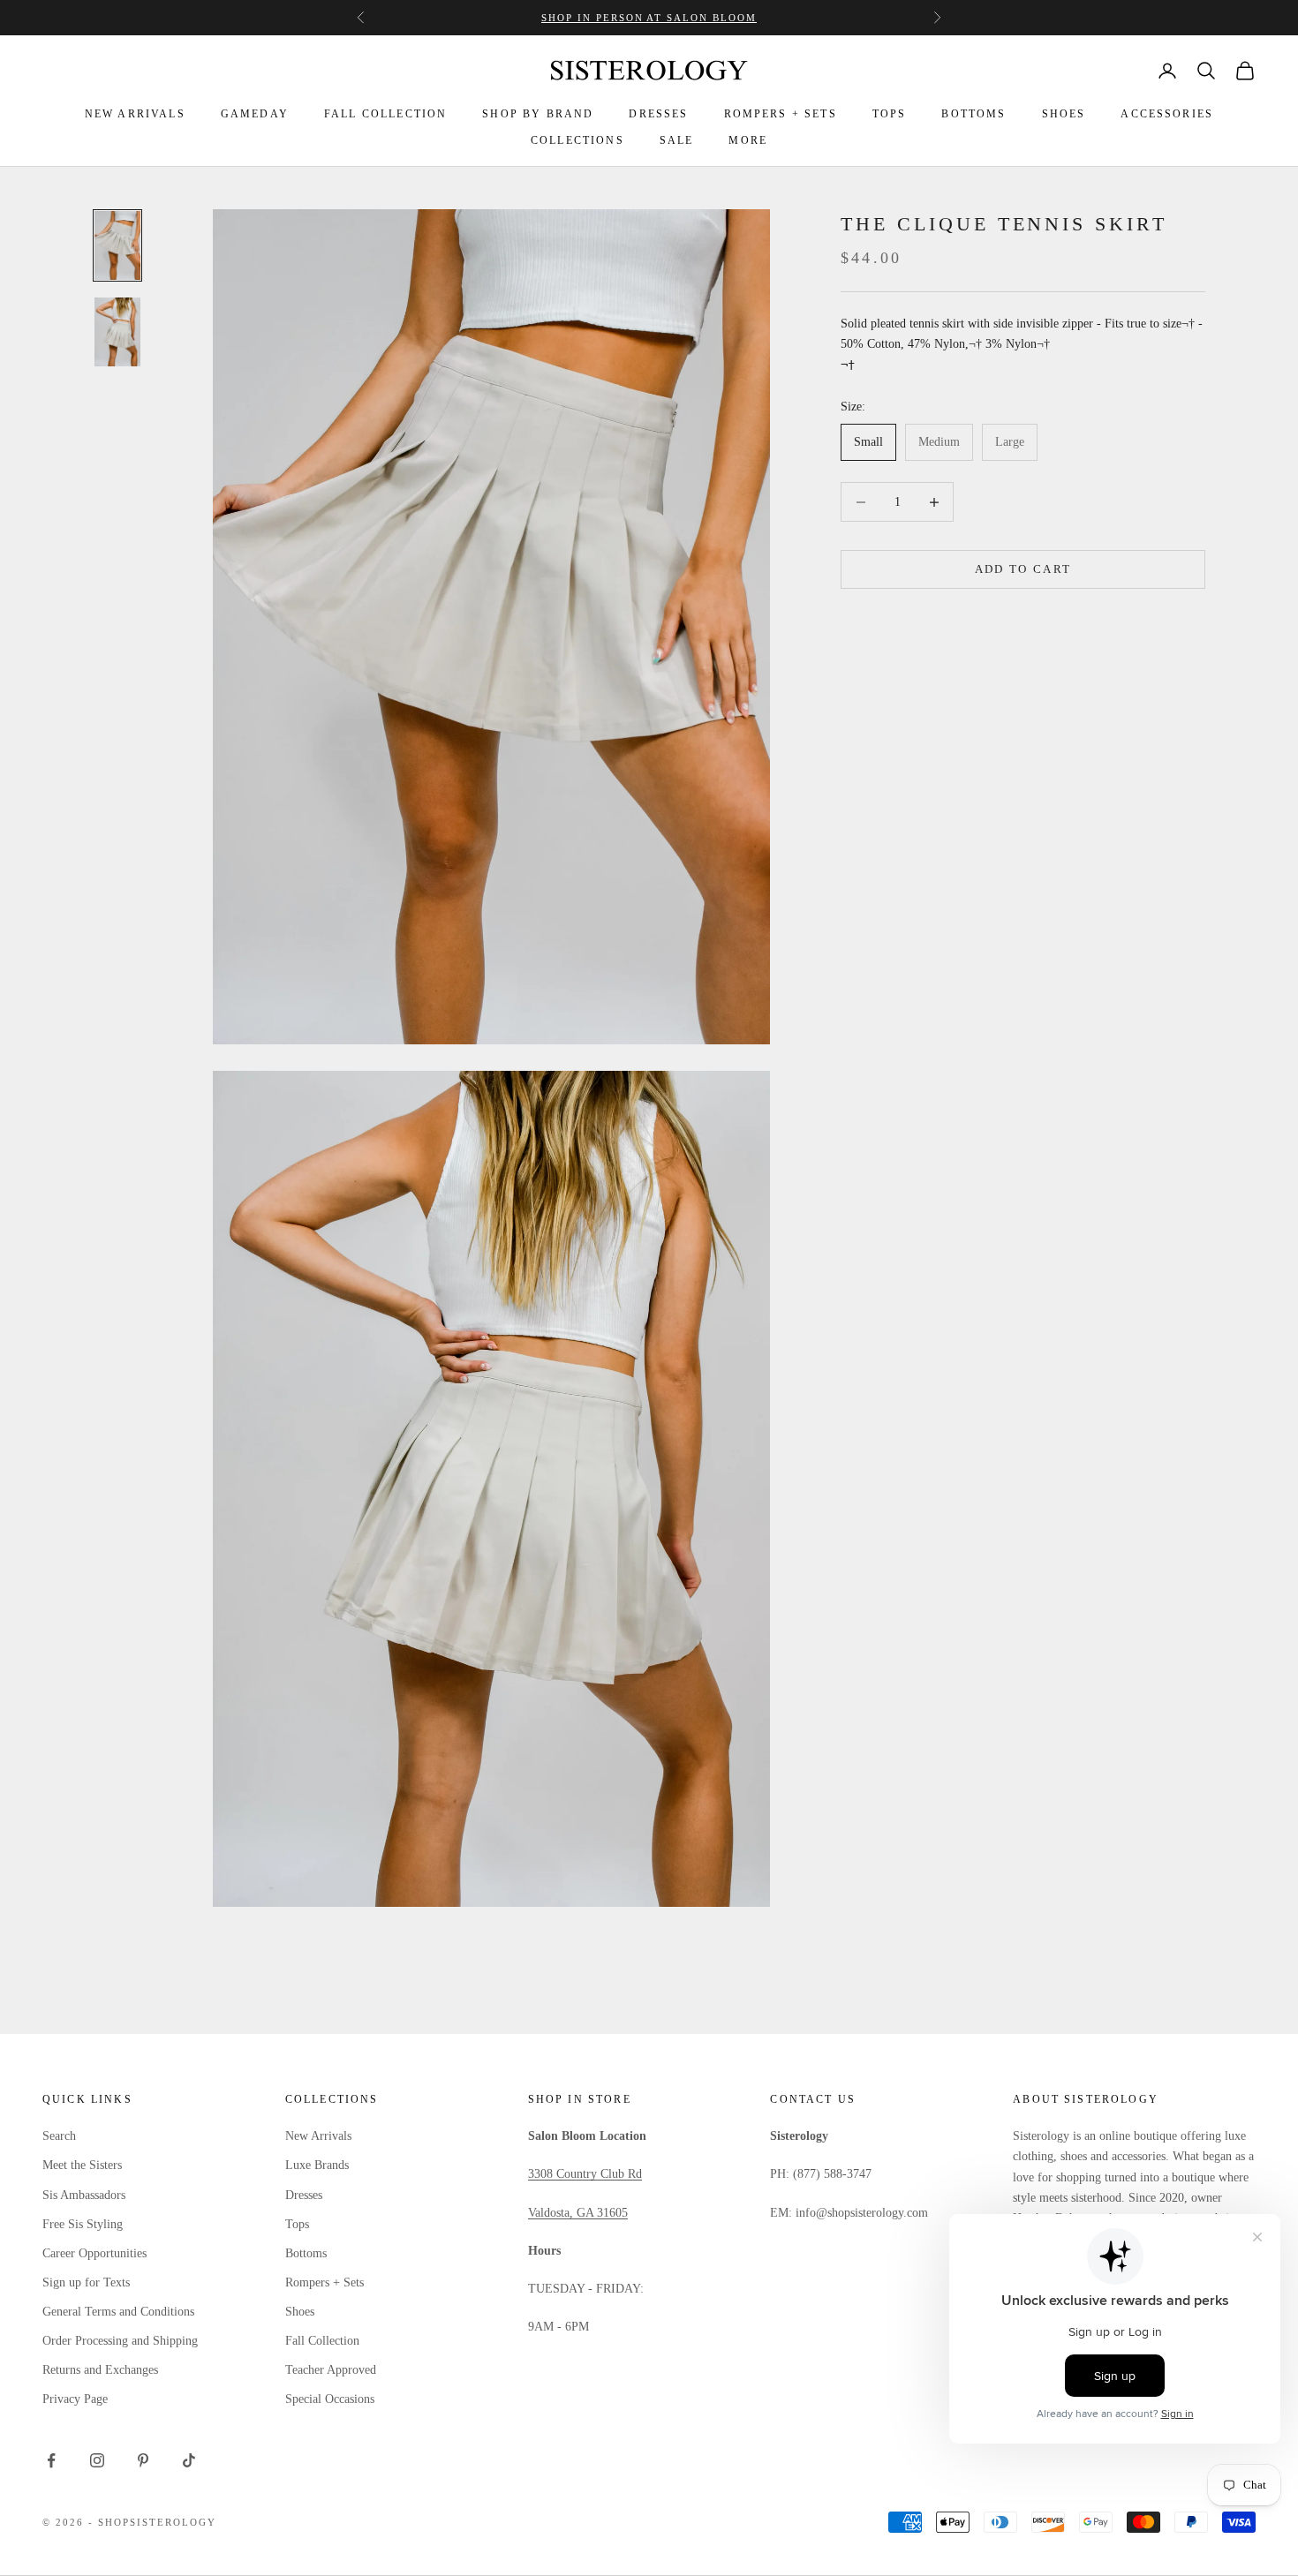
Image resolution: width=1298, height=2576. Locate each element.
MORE (748, 140)
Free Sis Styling (83, 2224)
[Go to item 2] (117, 332)
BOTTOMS (973, 114)
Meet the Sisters (82, 2165)
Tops (297, 2224)
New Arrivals (318, 2136)
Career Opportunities (94, 2253)
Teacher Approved (331, 2370)
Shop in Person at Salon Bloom (649, 18)
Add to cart (1023, 570)
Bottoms (306, 2253)
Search (59, 2136)
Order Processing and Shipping (120, 2341)
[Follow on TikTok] (189, 2460)
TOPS (890, 114)
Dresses (304, 2195)
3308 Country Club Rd (585, 2174)
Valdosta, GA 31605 (578, 2213)
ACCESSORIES (1167, 114)
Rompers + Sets (324, 2282)
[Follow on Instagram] (97, 2460)
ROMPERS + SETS (781, 114)
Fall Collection (322, 2341)
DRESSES (658, 114)
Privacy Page (75, 2399)
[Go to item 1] (117, 245)
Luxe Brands (317, 2165)
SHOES (1064, 114)
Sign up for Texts (86, 2282)
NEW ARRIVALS (135, 114)
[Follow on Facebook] (51, 2460)
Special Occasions (330, 2399)
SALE (677, 140)
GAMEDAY (255, 114)
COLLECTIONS (577, 140)
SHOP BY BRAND (538, 114)
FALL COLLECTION (385, 114)
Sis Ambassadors (84, 2195)
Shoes (300, 2312)
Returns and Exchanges (100, 2370)
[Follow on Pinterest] (143, 2460)
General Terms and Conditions (118, 2312)
